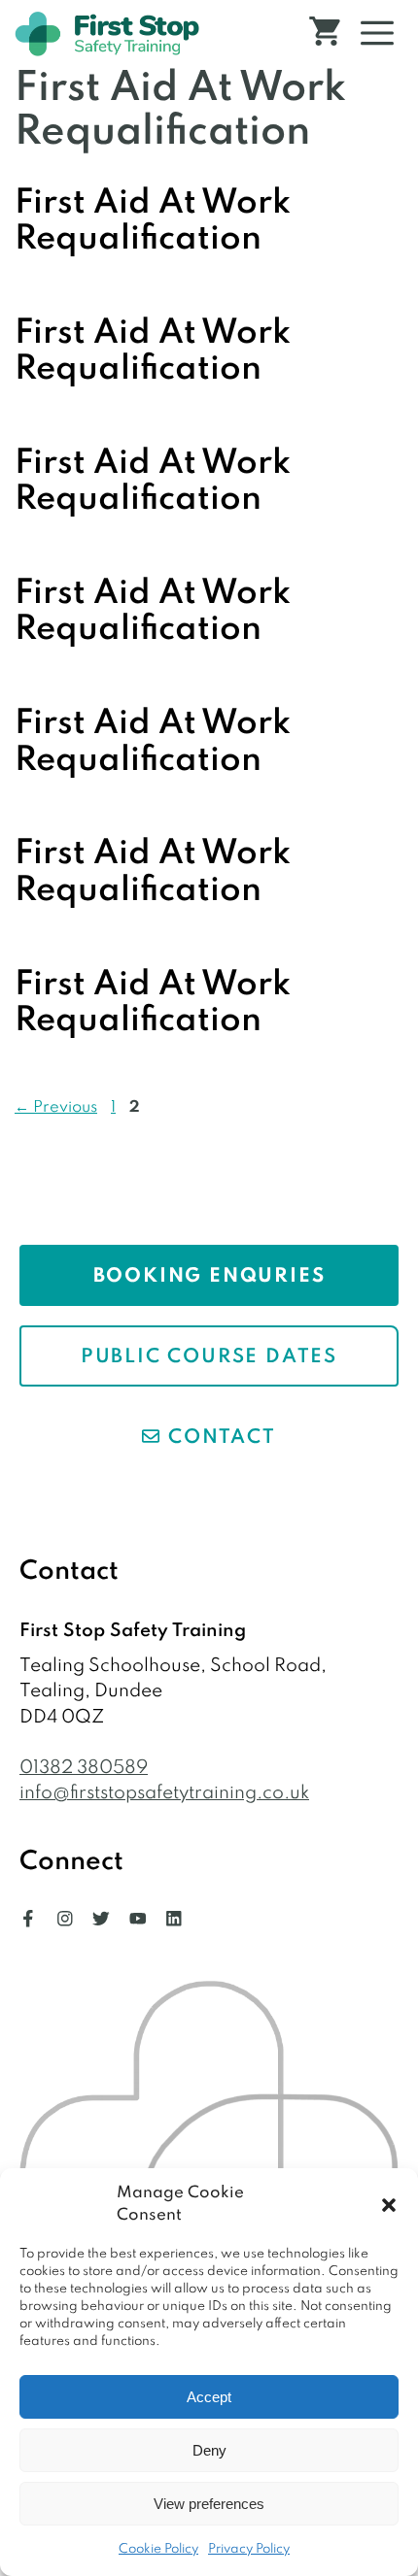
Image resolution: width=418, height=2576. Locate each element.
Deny (209, 2450)
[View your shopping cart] (325, 34)
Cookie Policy (158, 2549)
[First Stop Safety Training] (107, 33)
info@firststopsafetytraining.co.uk (164, 1793)
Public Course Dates (209, 1357)
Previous (56, 1107)
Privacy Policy (249, 2549)
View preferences (209, 2504)
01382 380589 (84, 1768)
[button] (389, 2205)
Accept (209, 2397)
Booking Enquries (209, 1277)
